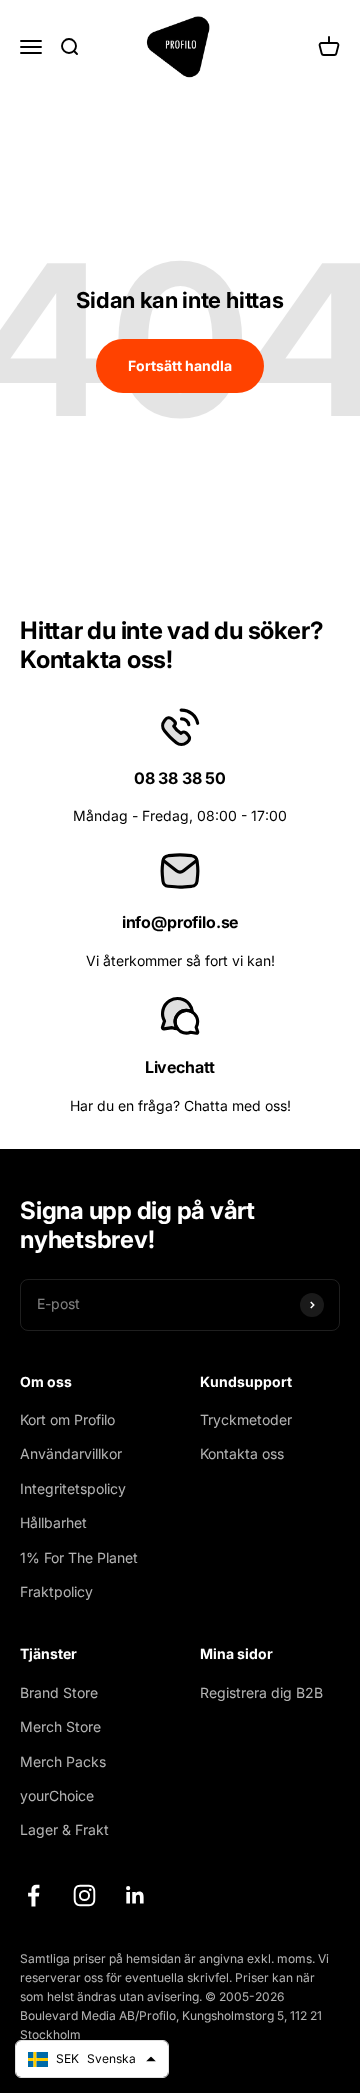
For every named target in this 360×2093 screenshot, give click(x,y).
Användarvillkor (71, 1453)
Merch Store (60, 1726)
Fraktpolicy (56, 1591)
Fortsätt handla (180, 365)
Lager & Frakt (64, 1829)
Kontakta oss (242, 1453)
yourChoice (57, 1795)
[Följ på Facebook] (33, 1895)
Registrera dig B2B (261, 1692)
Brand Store (59, 1692)
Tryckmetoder (246, 1419)
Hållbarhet (53, 1522)
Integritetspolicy (73, 1488)
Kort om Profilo (67, 1419)
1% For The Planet (79, 1557)
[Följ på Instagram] (84, 1895)
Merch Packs (63, 1761)
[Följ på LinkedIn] (135, 1895)
